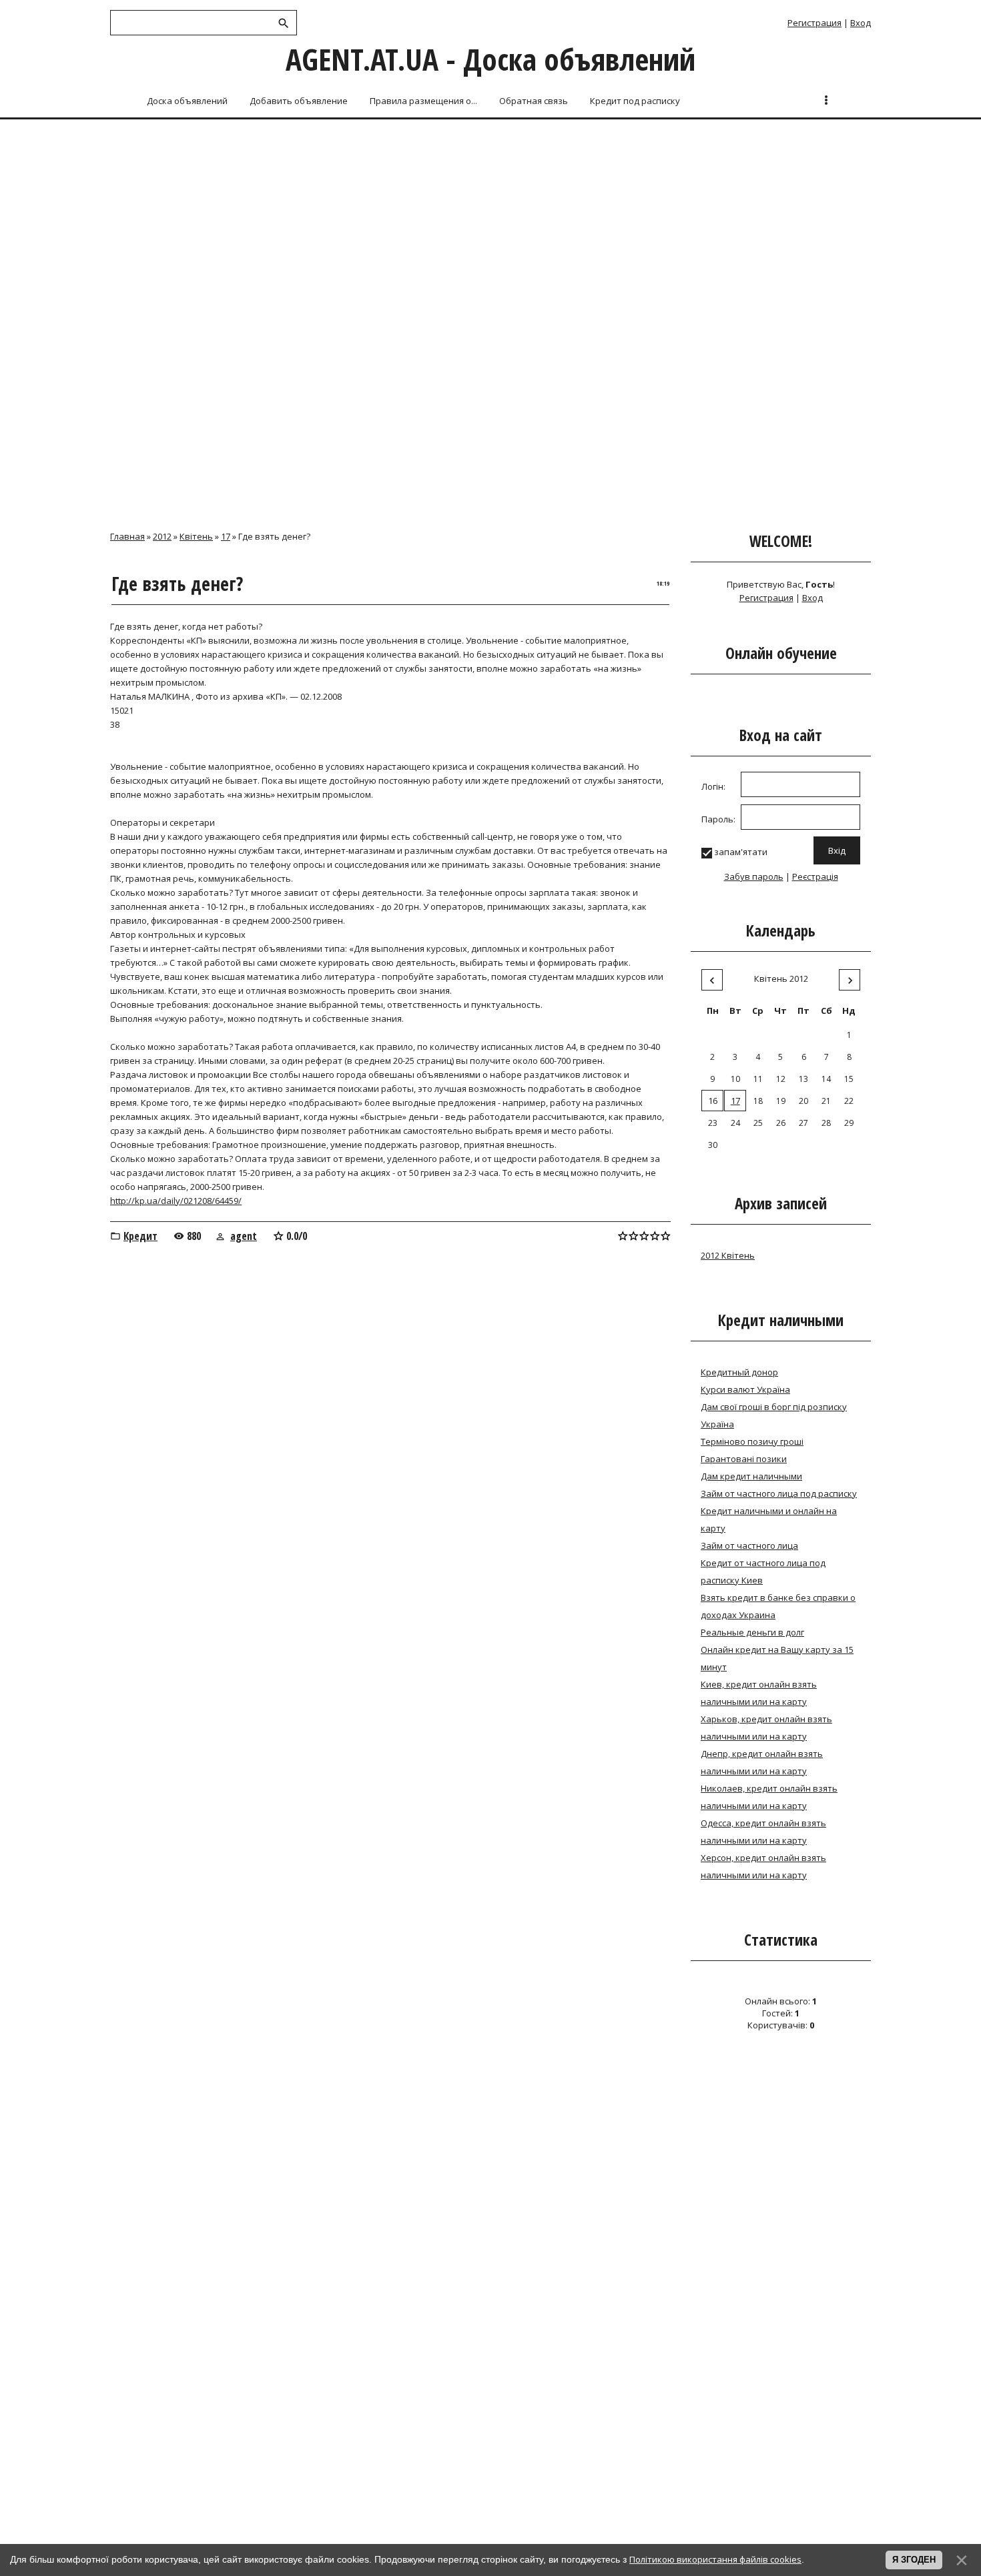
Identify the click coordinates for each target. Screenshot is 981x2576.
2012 (162, 536)
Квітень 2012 (781, 979)
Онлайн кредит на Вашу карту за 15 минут (777, 1658)
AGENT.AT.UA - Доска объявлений (490, 59)
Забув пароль (754, 876)
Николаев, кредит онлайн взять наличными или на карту (769, 1797)
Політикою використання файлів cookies (715, 2559)
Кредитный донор (739, 1372)
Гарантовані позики (744, 1459)
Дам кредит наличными (751, 1476)
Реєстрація (815, 876)
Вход (861, 23)
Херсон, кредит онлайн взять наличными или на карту (763, 1866)
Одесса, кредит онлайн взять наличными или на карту (763, 1832)
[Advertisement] (490, 221)
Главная (127, 536)
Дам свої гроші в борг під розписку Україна (774, 1415)
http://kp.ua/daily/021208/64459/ (176, 1201)
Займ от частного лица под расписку (779, 1493)
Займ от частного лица (749, 1545)
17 (226, 536)
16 (713, 1101)
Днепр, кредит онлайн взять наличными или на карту (762, 1762)
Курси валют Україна (745, 1389)
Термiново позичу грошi (752, 1441)
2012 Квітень (728, 1255)
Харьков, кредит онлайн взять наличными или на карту (766, 1728)
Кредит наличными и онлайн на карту (769, 1519)
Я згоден (914, 2560)
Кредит (140, 1236)
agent (244, 1236)
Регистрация (814, 23)
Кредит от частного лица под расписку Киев (763, 1571)
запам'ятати (741, 852)
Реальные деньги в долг (752, 1632)
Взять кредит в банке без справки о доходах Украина (778, 1606)
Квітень (196, 536)
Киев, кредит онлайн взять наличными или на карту (759, 1693)
